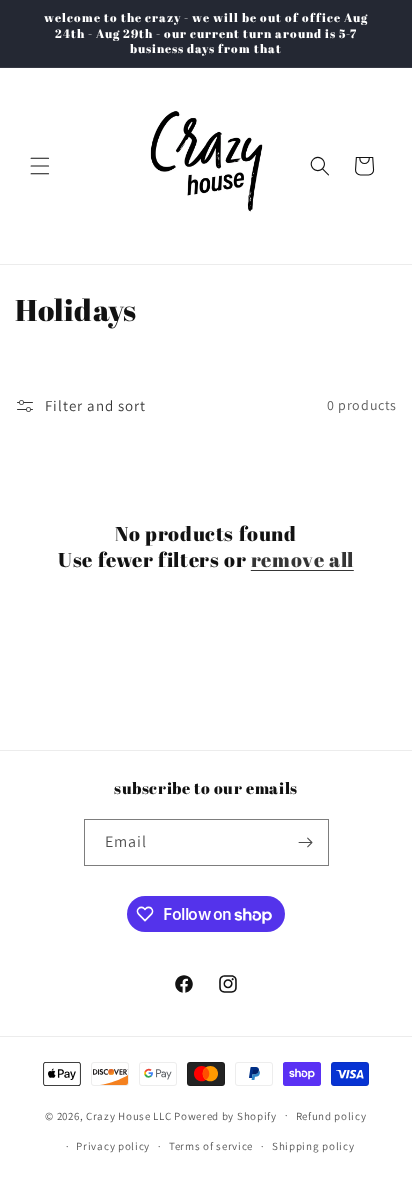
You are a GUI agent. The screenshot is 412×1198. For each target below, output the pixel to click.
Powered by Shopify (225, 1115)
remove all (302, 560)
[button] (40, 166)
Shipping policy (313, 1146)
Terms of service (211, 1146)
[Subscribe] (306, 842)
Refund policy (331, 1116)
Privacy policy (113, 1146)
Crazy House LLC (129, 1115)
